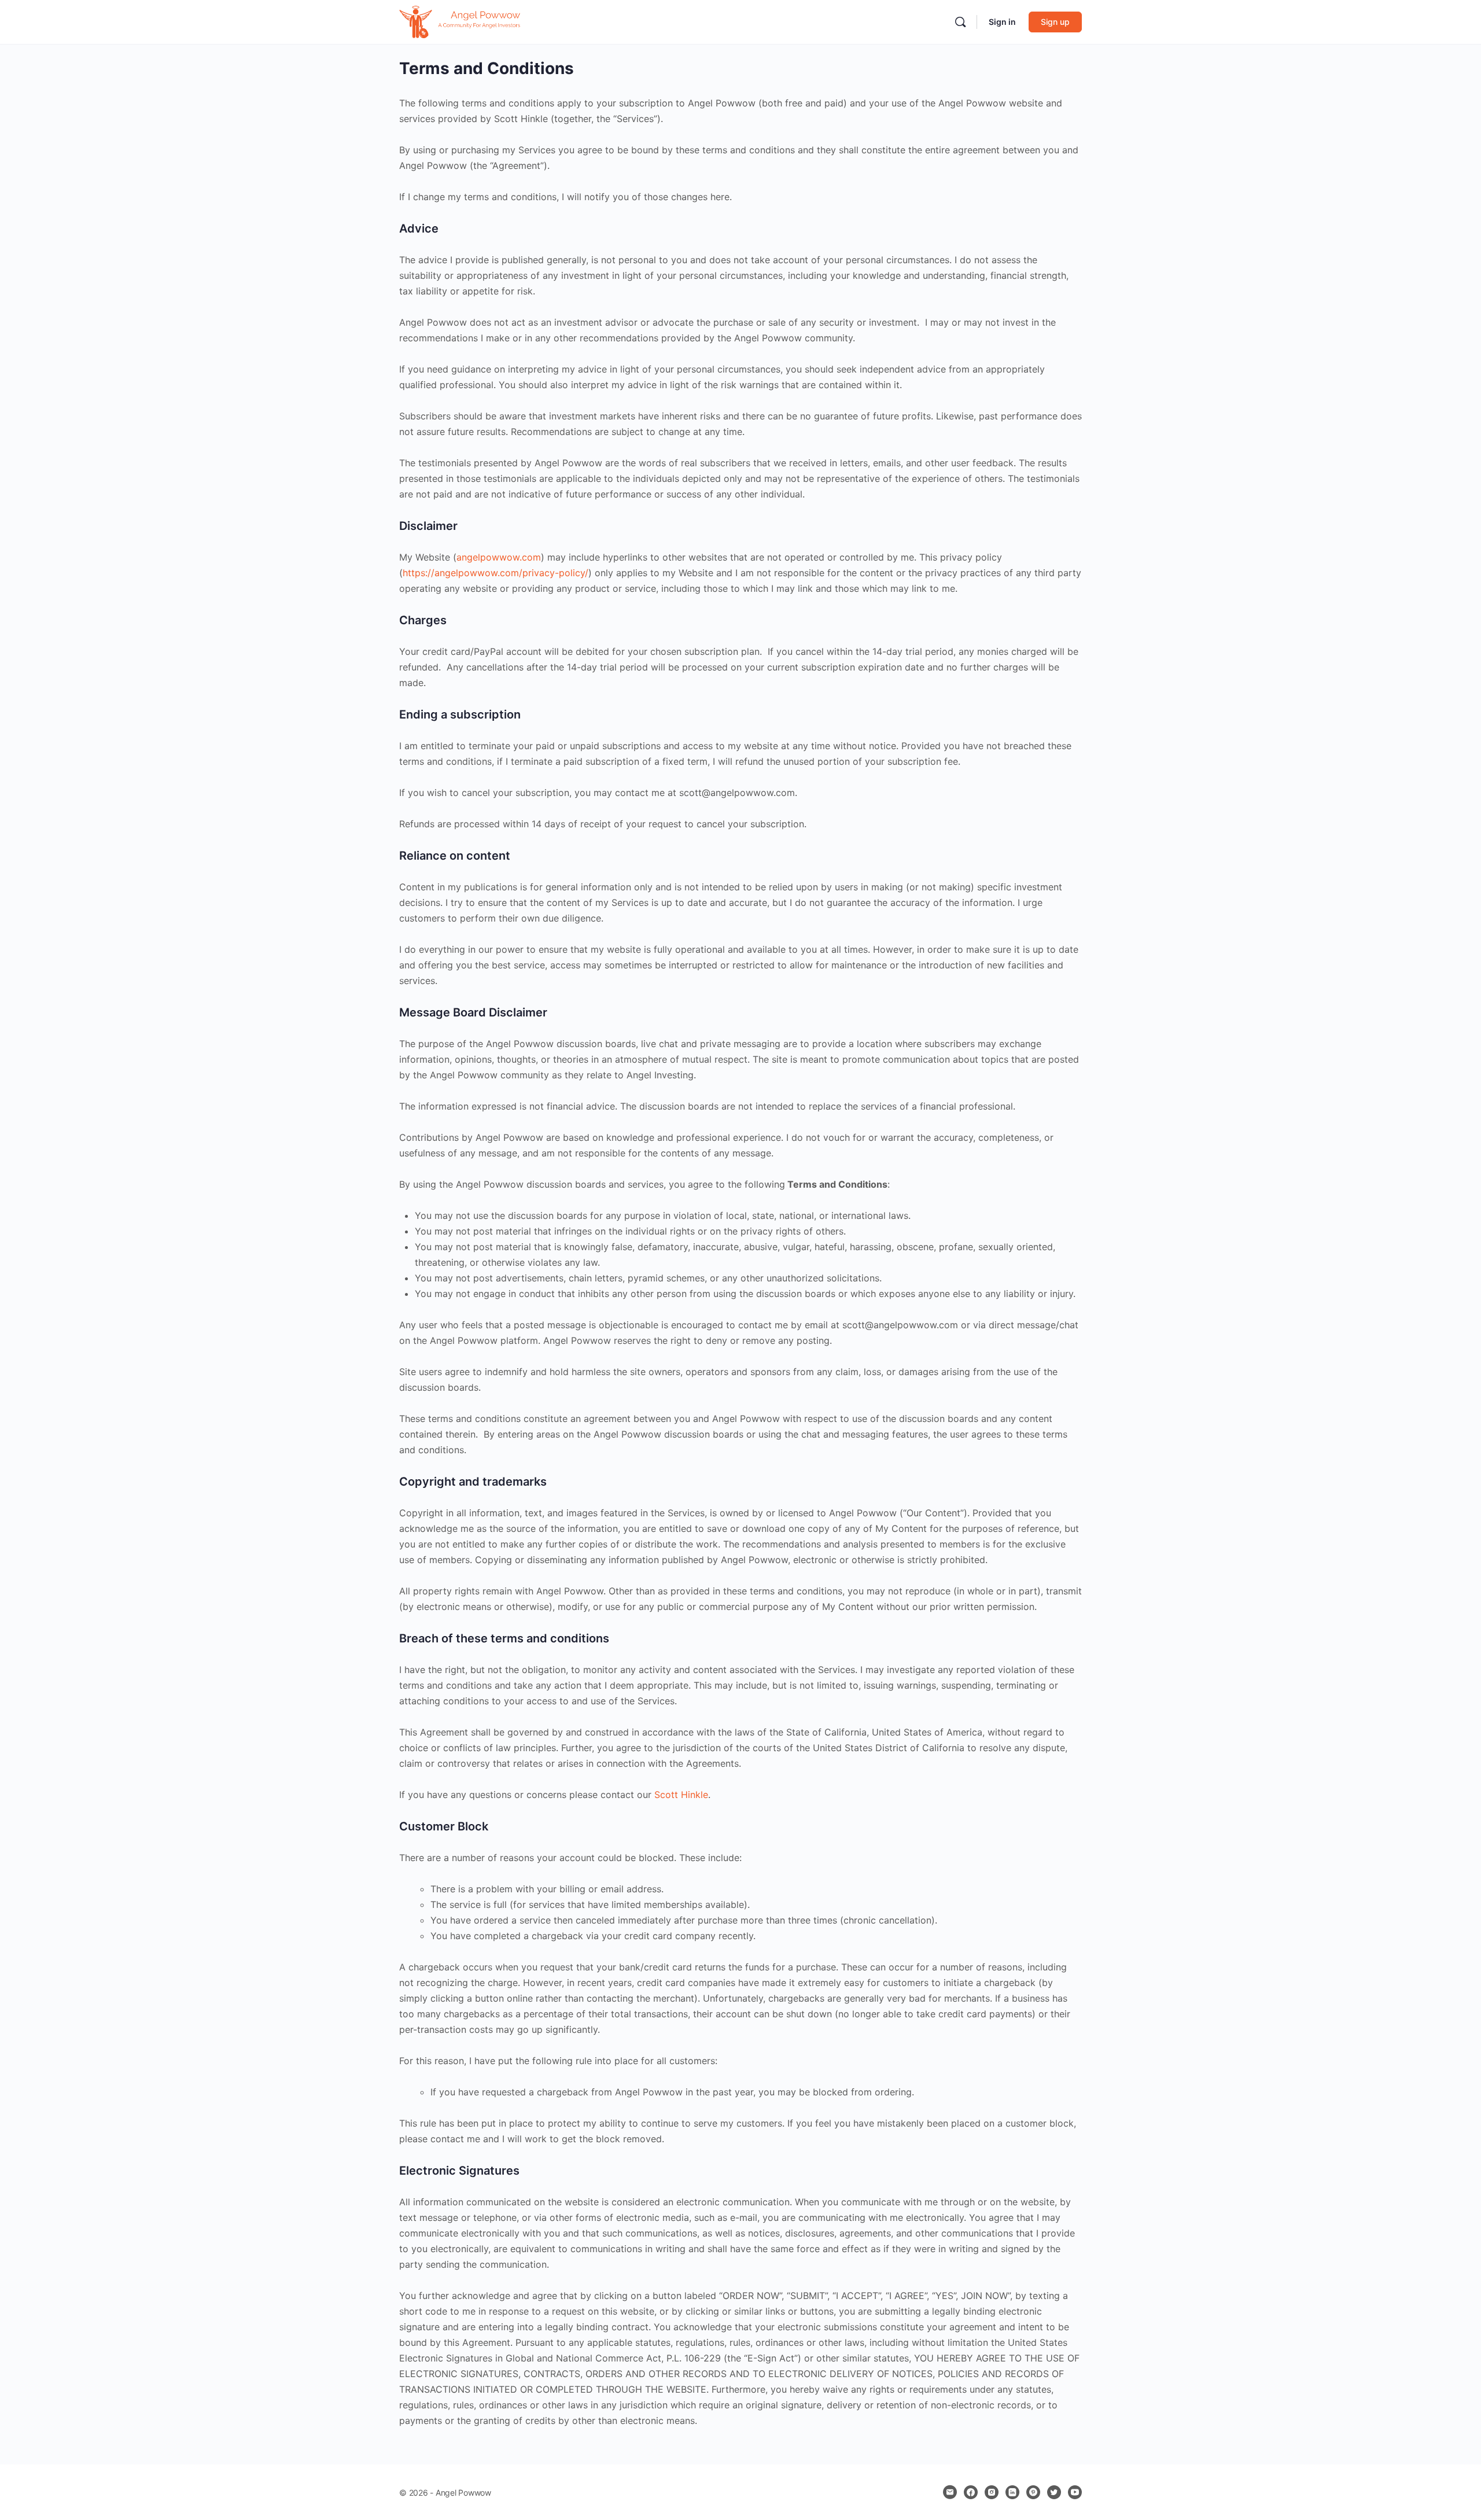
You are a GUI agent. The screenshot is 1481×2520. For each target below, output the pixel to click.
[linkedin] (1012, 2492)
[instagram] (992, 2492)
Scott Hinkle (681, 1795)
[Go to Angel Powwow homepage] (464, 21)
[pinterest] (1033, 2492)
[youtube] (1075, 2492)
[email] (950, 2492)
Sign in (1002, 22)
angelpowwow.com (499, 557)
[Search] (960, 22)
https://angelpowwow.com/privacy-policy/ (495, 573)
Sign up (1055, 22)
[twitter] (1054, 2492)
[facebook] (971, 2492)
